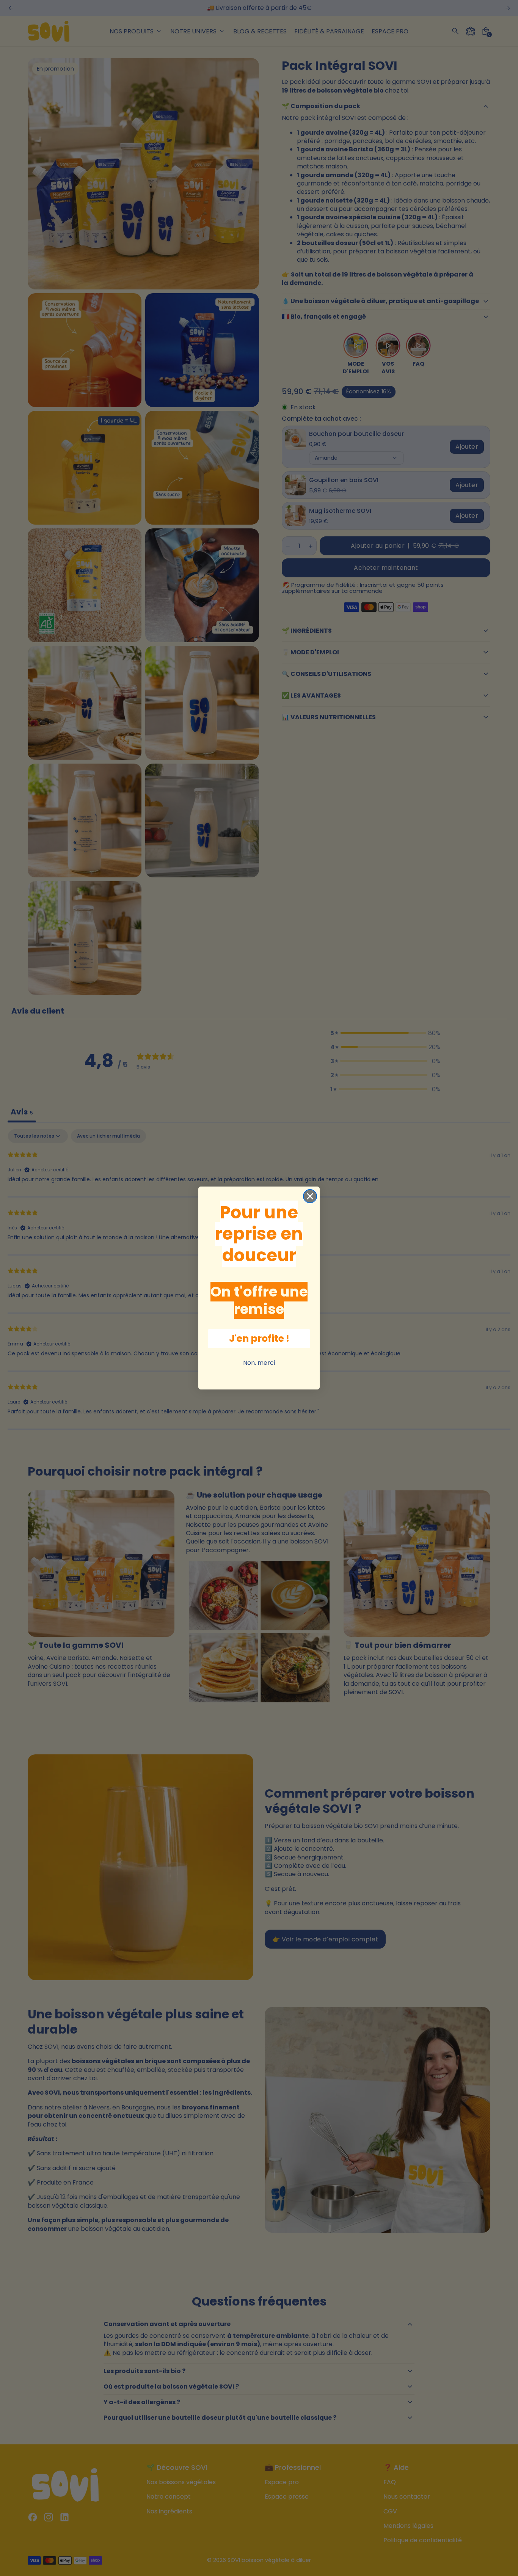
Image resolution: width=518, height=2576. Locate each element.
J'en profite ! (259, 1338)
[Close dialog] (310, 1196)
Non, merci (259, 1363)
